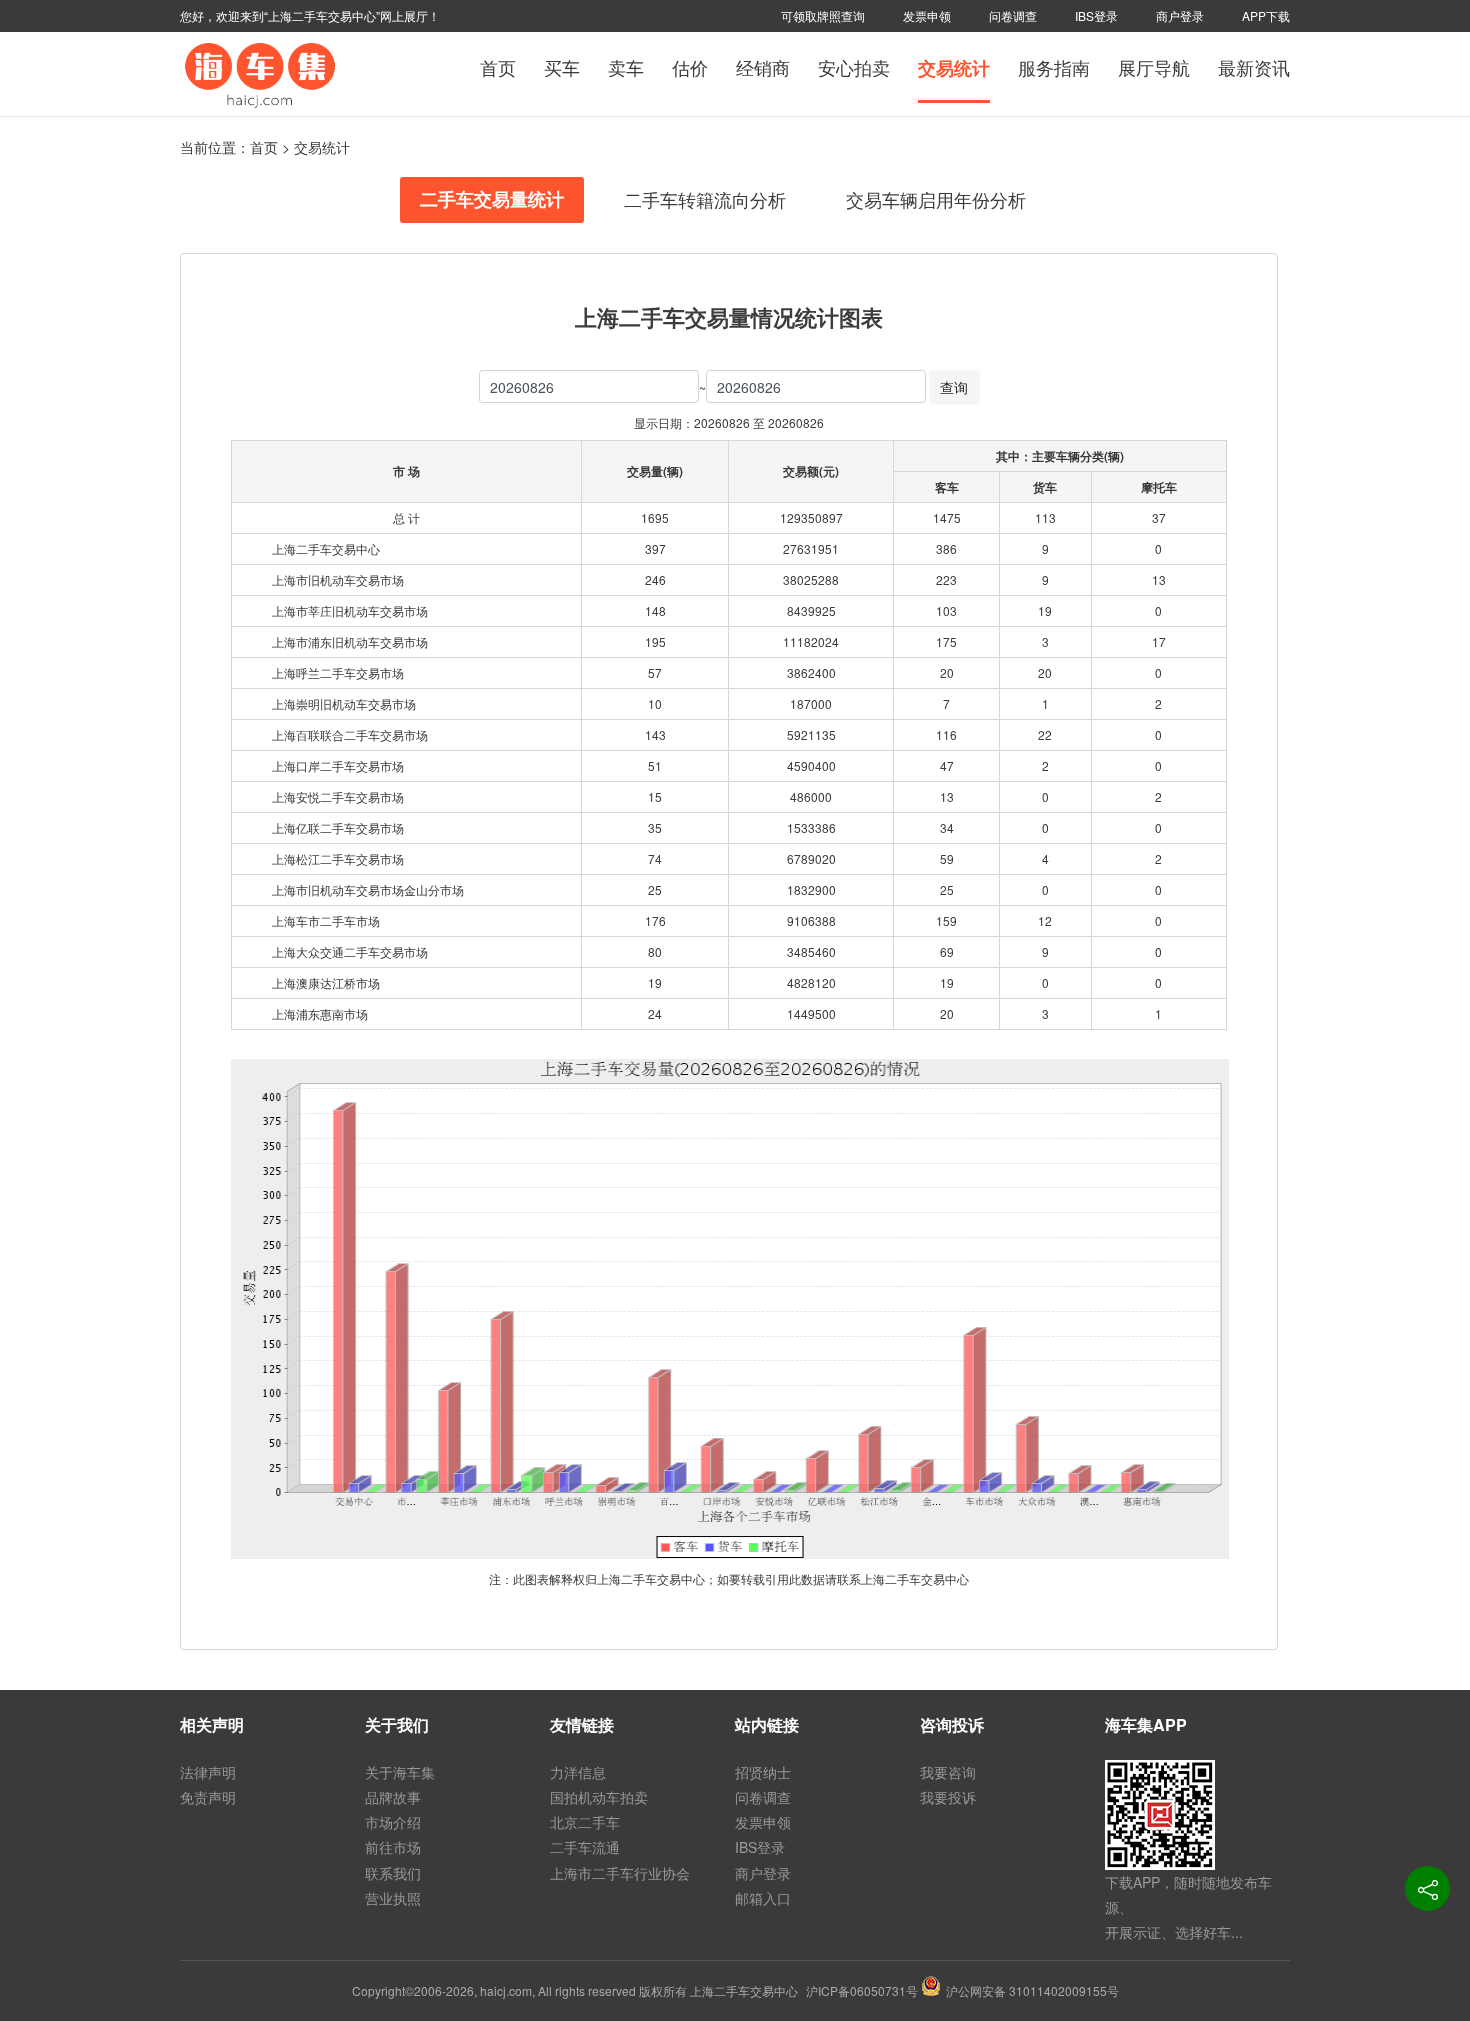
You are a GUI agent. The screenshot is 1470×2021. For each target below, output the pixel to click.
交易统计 (954, 68)
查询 (954, 387)
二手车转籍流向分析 (705, 199)
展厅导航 (1154, 67)
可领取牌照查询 (823, 15)
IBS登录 (1096, 15)
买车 (562, 67)
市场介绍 (393, 1822)
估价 (690, 67)
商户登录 (1180, 15)
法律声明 (208, 1772)
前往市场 (393, 1847)
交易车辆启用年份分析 (936, 199)
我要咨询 (948, 1772)
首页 (498, 67)
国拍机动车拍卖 (599, 1797)
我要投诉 (948, 1797)
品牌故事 (393, 1797)
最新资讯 (1254, 67)
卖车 (626, 67)
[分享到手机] (1427, 1888)
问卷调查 (1013, 15)
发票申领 (927, 15)
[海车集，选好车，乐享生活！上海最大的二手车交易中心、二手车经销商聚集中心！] (260, 72)
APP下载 (1266, 15)
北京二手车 (585, 1822)
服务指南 (1054, 67)
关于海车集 (400, 1772)
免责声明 (208, 1797)
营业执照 (393, 1898)
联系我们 (393, 1873)
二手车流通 (585, 1847)
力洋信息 (578, 1772)
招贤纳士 (763, 1772)
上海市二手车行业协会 (620, 1873)
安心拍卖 (854, 67)
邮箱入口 (763, 1898)
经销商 (763, 67)
